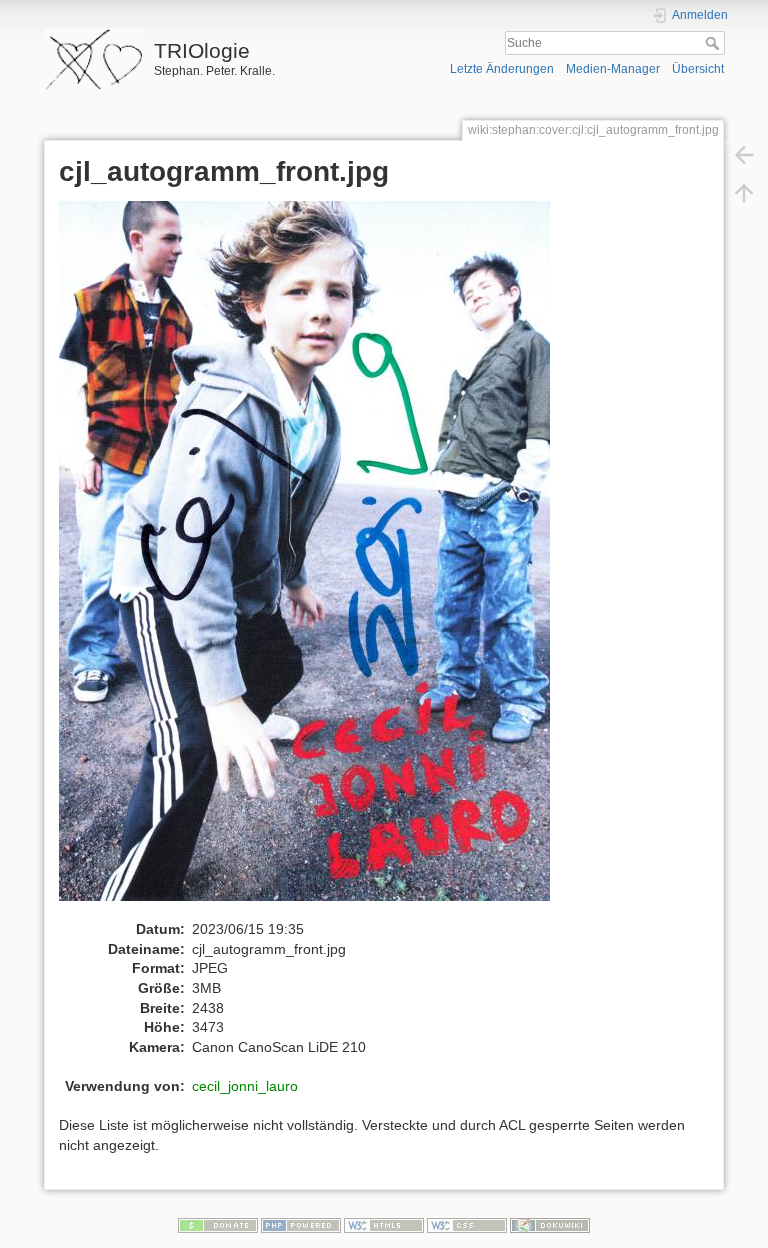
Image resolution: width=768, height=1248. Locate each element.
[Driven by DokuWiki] (550, 1225)
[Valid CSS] (467, 1225)
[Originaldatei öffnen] (315, 559)
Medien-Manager (613, 69)
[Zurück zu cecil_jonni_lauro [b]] (744, 154)
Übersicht (698, 69)
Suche (714, 43)
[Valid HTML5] (384, 1225)
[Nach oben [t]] (744, 192)
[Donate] (218, 1225)
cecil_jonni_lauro (245, 1086)
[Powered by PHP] (301, 1225)
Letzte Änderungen (502, 69)
